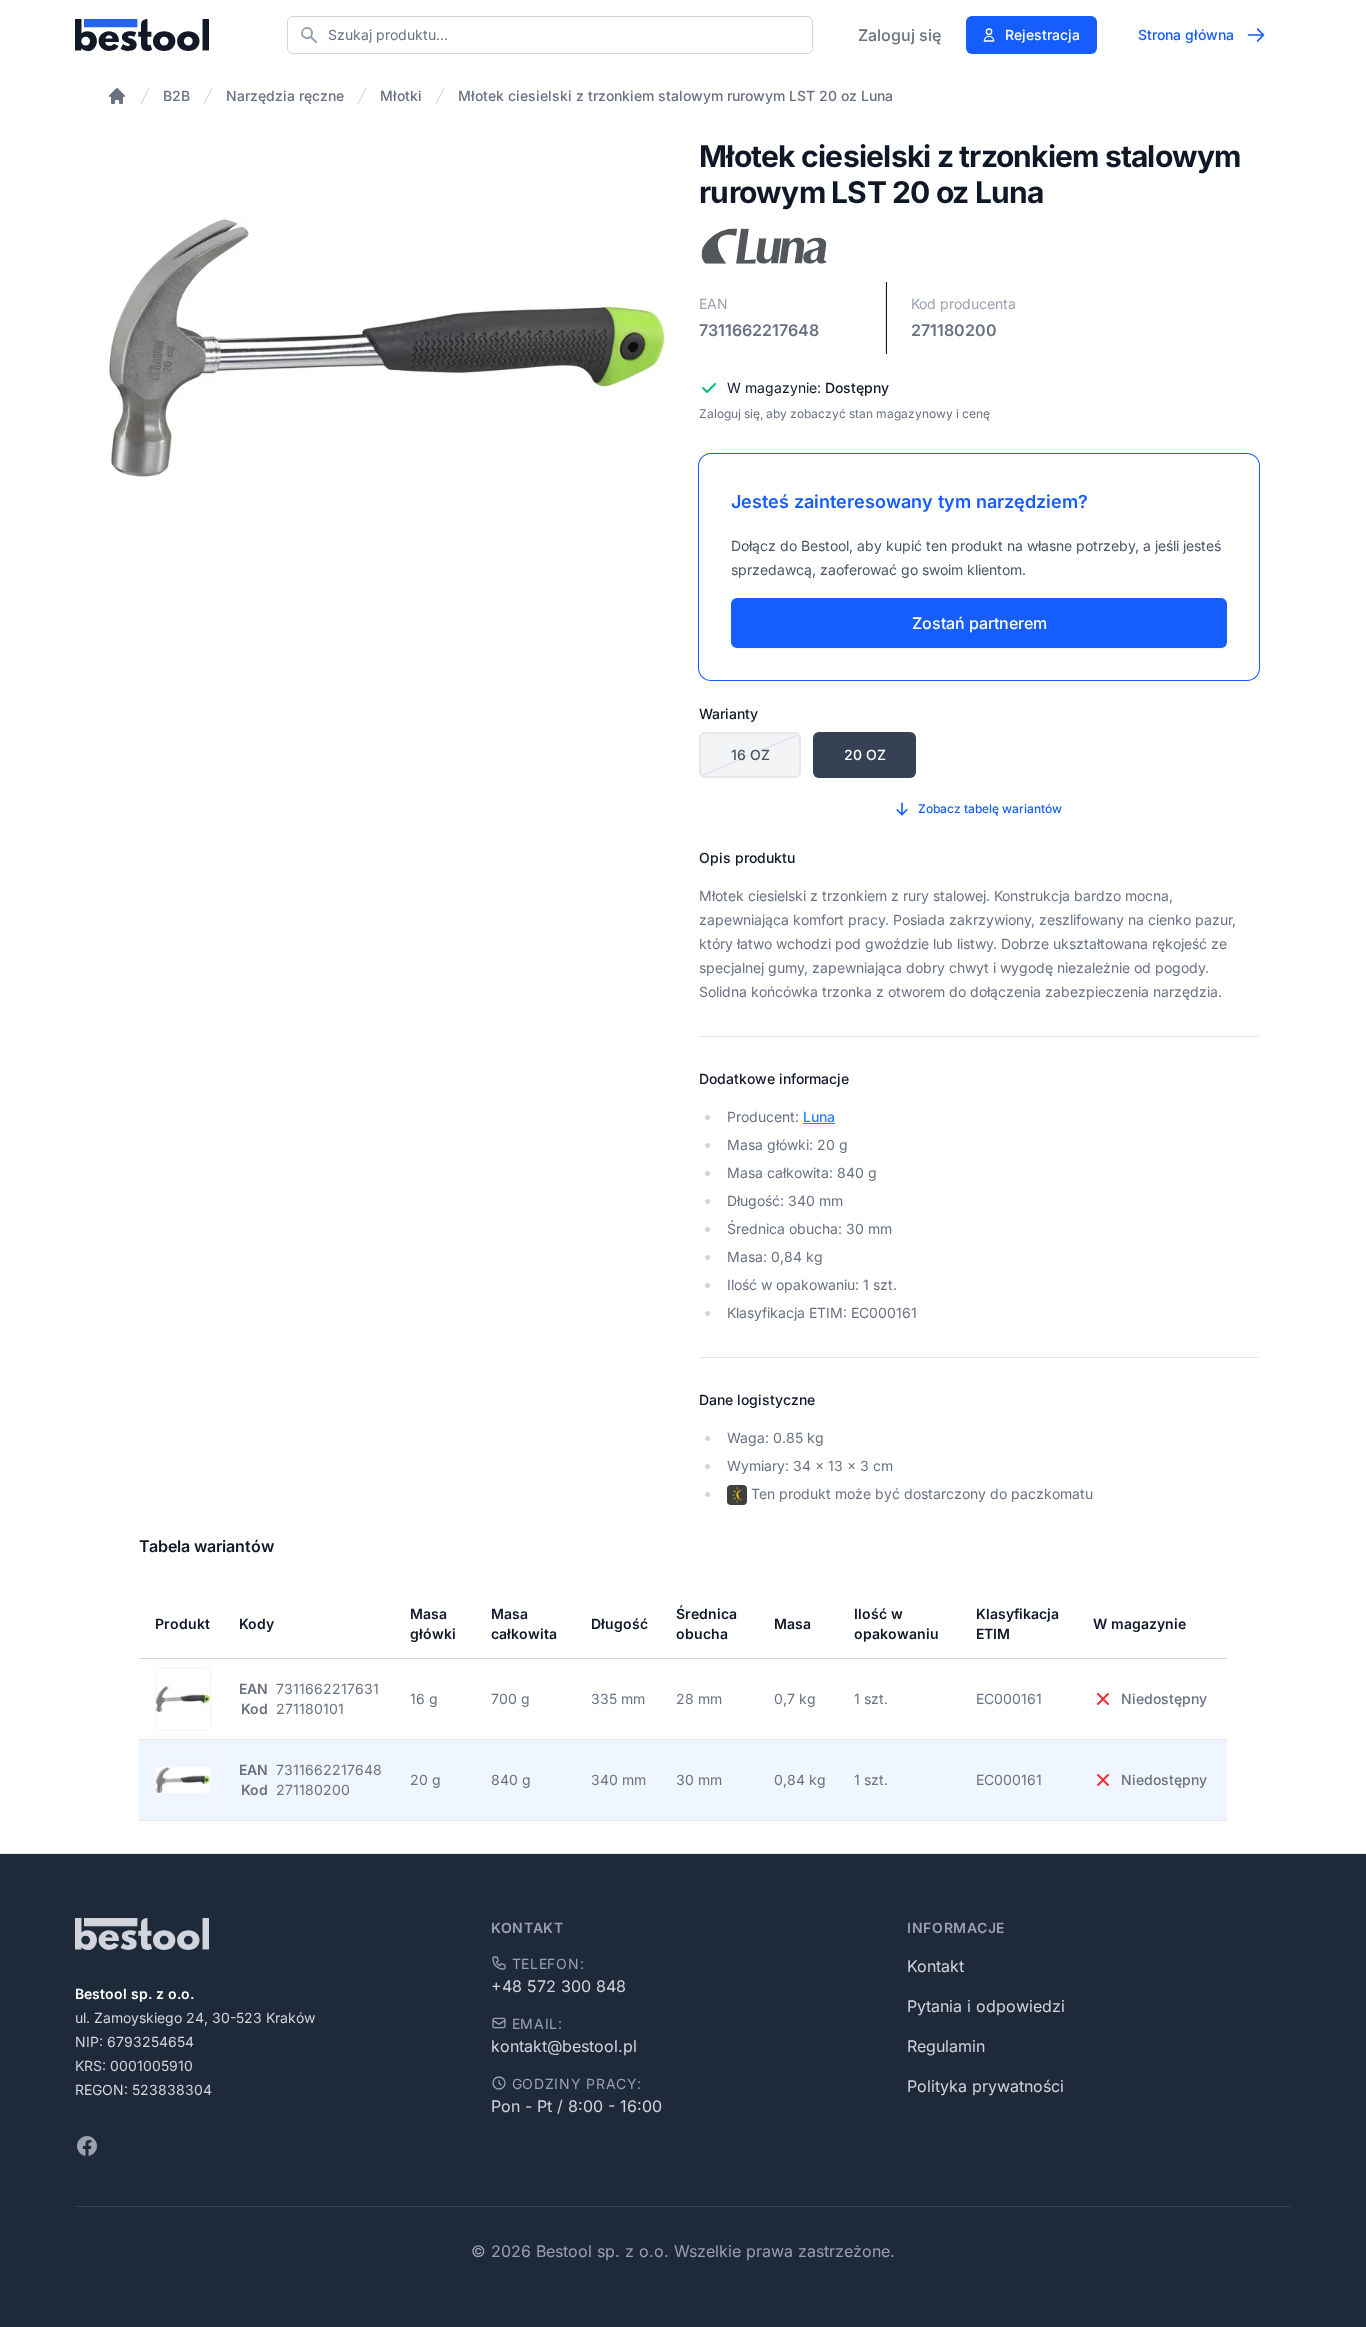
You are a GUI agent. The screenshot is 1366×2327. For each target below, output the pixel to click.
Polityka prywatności (985, 2086)
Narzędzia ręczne (285, 95)
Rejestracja (1042, 34)
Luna (819, 1116)
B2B (176, 95)
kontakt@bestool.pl (564, 2046)
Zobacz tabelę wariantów (990, 808)
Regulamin (946, 2046)
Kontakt (935, 1966)
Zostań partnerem (979, 623)
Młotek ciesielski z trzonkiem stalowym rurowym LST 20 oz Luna (675, 95)
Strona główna (1186, 34)
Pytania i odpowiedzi (986, 2006)
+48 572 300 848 (558, 1986)
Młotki (401, 95)
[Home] (117, 96)
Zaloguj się (899, 35)
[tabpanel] (387, 348)
